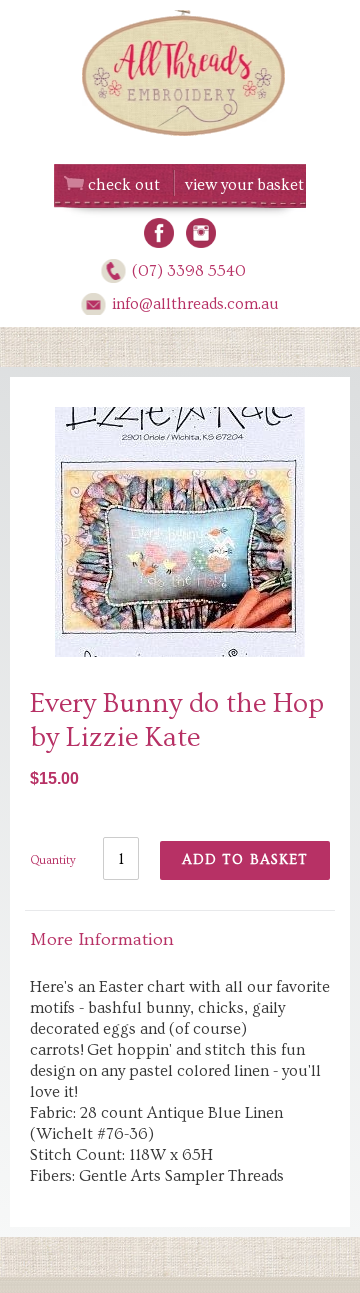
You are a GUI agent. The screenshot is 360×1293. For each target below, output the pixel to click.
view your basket (244, 185)
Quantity (53, 860)
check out (124, 185)
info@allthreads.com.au (195, 304)
